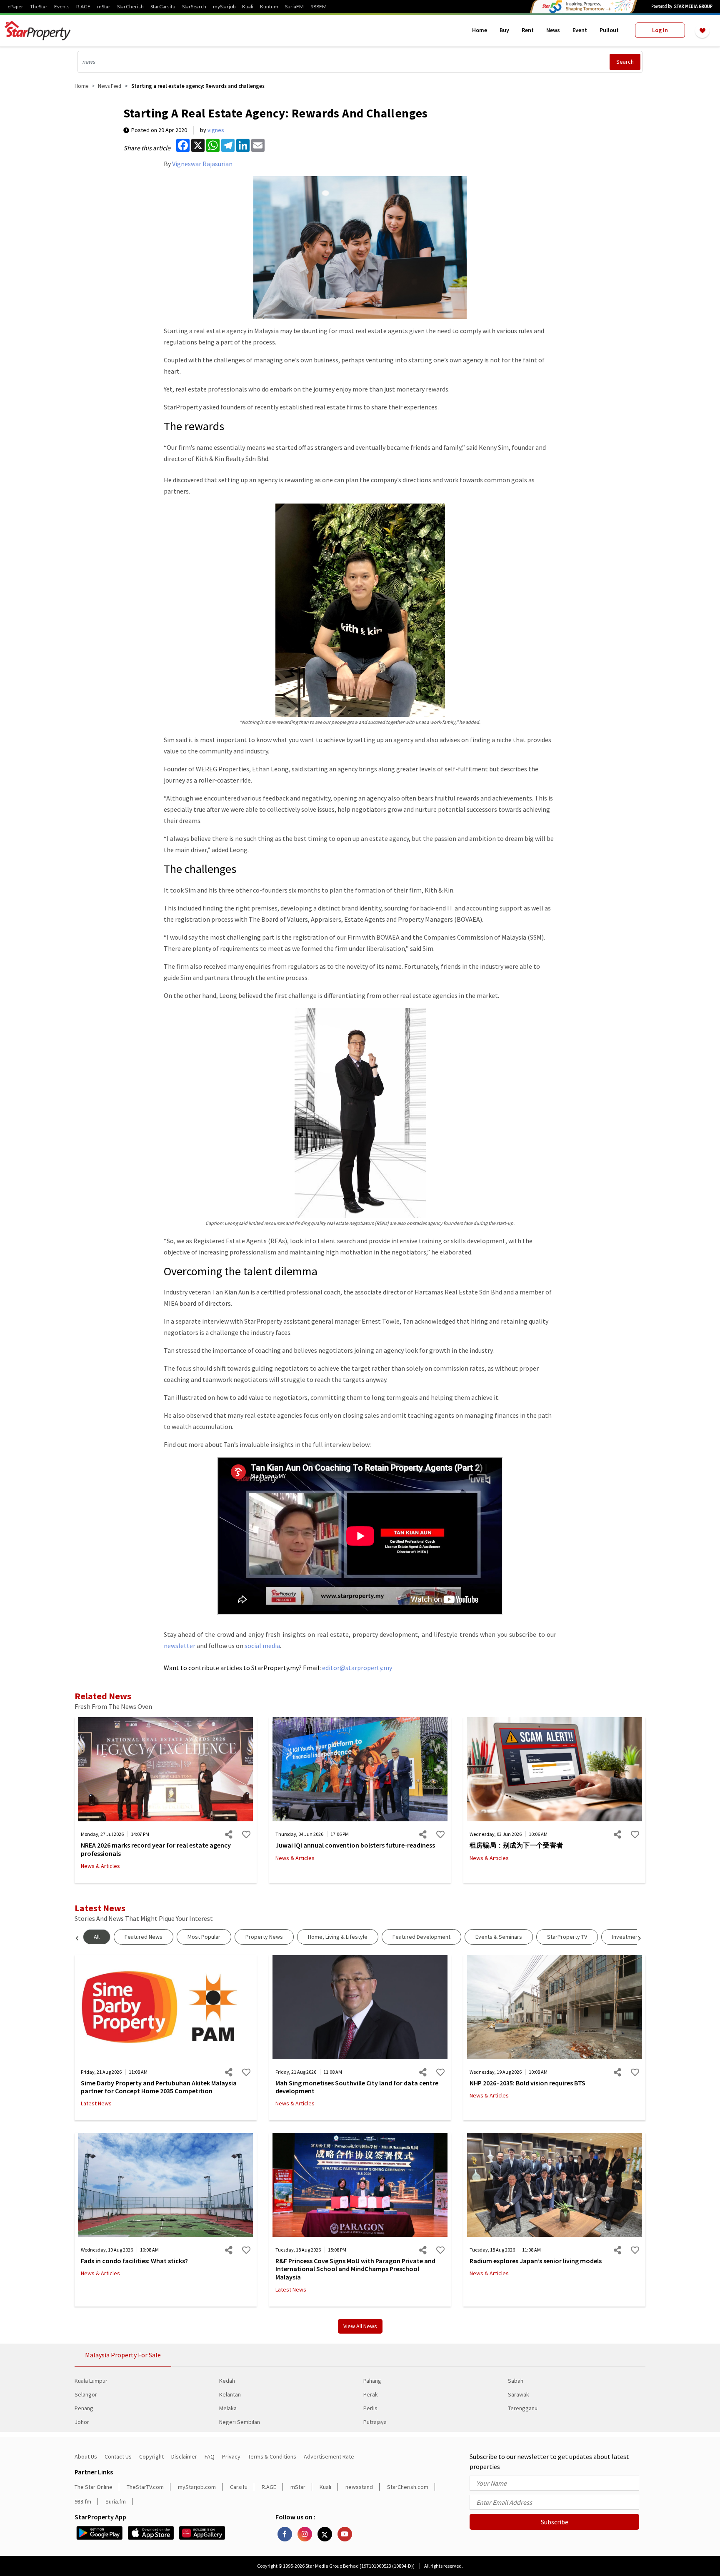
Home (480, 30)
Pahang (372, 2381)
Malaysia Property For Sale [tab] (123, 2355)
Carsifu (239, 2487)
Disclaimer (184, 2456)
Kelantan (230, 2394)
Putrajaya (375, 2422)
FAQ (210, 2456)
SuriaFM (294, 7)
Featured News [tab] (144, 1937)
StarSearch (194, 7)
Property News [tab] (264, 1937)
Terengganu (523, 2408)
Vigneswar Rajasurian (202, 164)
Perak (371, 2394)
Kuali (248, 7)
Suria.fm (116, 2501)
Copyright (151, 2456)
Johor (82, 2422)
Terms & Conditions (272, 2456)
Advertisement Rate (329, 2456)
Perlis (370, 2408)
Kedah (227, 2381)
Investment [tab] (626, 1937)
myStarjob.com (197, 2487)
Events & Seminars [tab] (499, 1937)
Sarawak (519, 2394)
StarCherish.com (408, 2487)
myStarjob (224, 7)
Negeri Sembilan (240, 2422)
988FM (319, 7)
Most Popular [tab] (204, 1937)
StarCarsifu (163, 7)
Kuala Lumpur (91, 2381)
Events (62, 7)
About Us (86, 2456)
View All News (360, 2326)
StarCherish (130, 7)
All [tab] (97, 1937)
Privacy (231, 2456)
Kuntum (269, 7)
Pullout (609, 30)
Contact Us (118, 2456)
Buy (504, 30)
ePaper (15, 7)
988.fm (83, 2501)
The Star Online (94, 2487)
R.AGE (83, 7)
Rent (528, 30)
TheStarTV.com (145, 2487)
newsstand (359, 2487)
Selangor (86, 2394)
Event (580, 30)
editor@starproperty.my (356, 1668)
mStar (104, 7)
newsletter (180, 1646)
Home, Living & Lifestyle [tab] (338, 1937)
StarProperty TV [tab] (567, 1937)
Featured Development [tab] (421, 1937)
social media (262, 1646)
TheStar (39, 7)
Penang (84, 2408)
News (553, 30)
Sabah (516, 2381)
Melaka (228, 2408)
